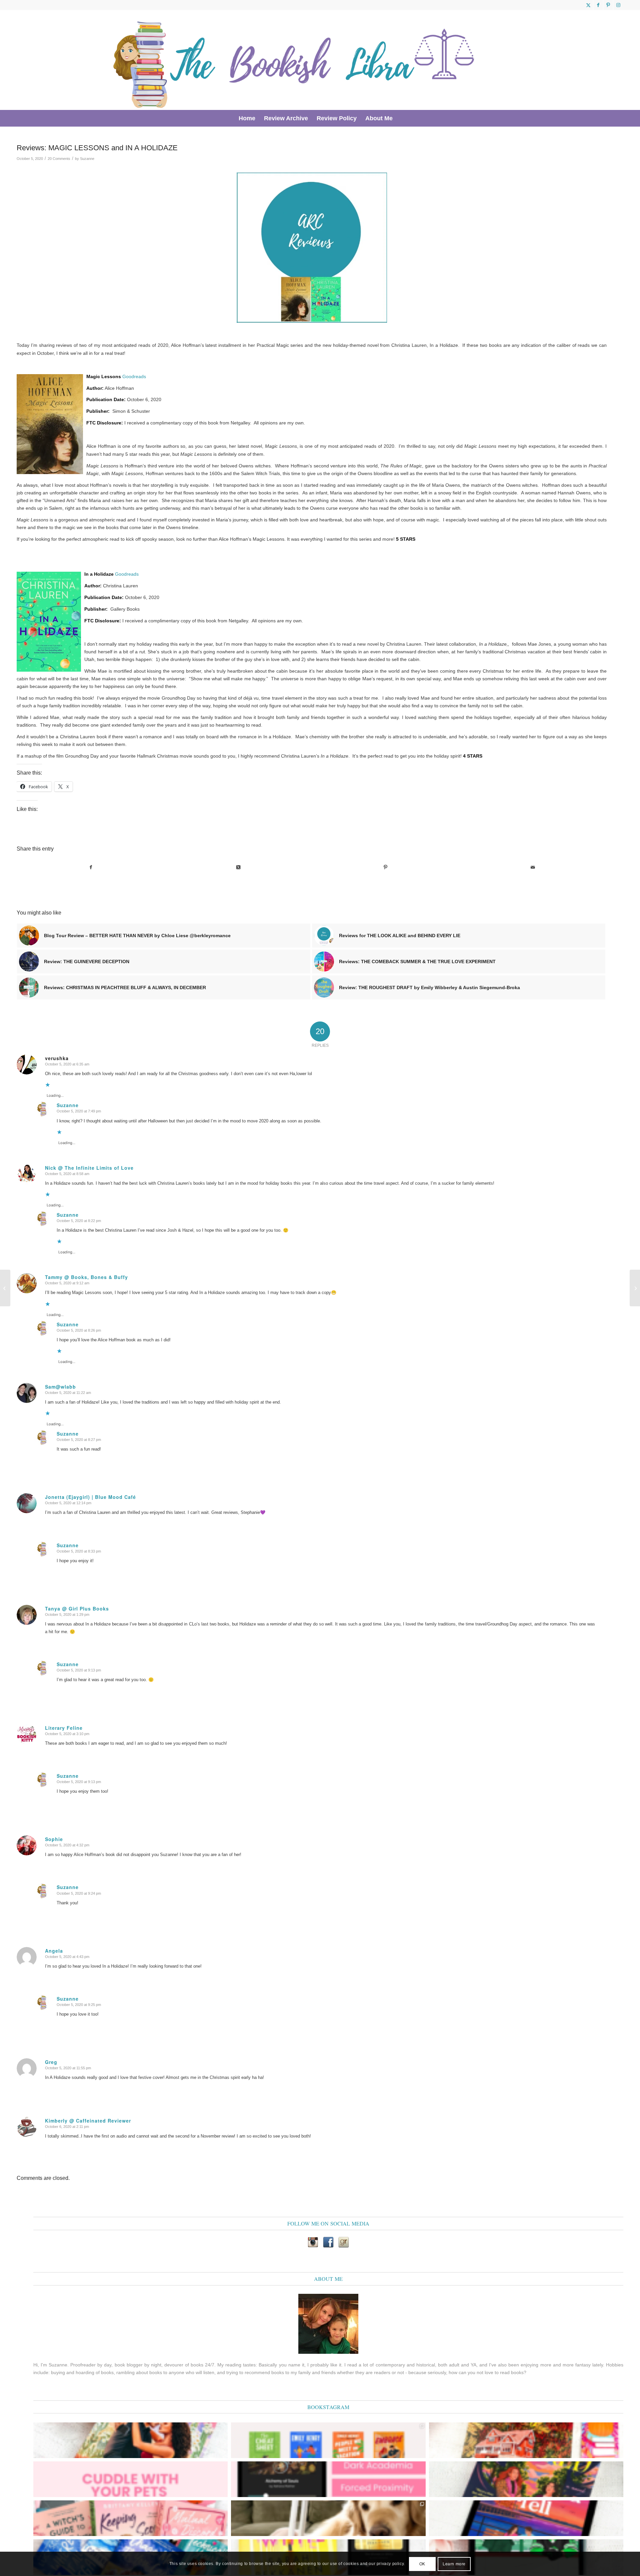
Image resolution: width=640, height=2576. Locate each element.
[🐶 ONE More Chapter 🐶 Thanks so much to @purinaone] (328, 2518)
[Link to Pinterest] (608, 5)
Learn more (454, 2564)
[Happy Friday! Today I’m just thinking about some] (130, 2479)
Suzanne (87, 159)
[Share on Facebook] (91, 867)
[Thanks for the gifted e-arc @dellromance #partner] (526, 2518)
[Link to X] (588, 5)
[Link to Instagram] (618, 5)
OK (422, 2564)
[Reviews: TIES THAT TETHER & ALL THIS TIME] (5, 1288)
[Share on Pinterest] (385, 867)
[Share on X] (238, 867)
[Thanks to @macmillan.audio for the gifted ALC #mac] (328, 2479)
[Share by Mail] (533, 867)
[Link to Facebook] (598, 5)
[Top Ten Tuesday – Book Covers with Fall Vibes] (635, 1288)
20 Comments (59, 159)
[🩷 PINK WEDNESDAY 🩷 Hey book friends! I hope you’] (130, 2518)
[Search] (401, 118)
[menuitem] (247, 118)
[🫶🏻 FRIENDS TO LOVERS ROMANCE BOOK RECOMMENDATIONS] (328, 2440)
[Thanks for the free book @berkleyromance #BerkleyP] (130, 2440)
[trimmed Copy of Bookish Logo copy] (295, 60)
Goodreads (134, 376)
